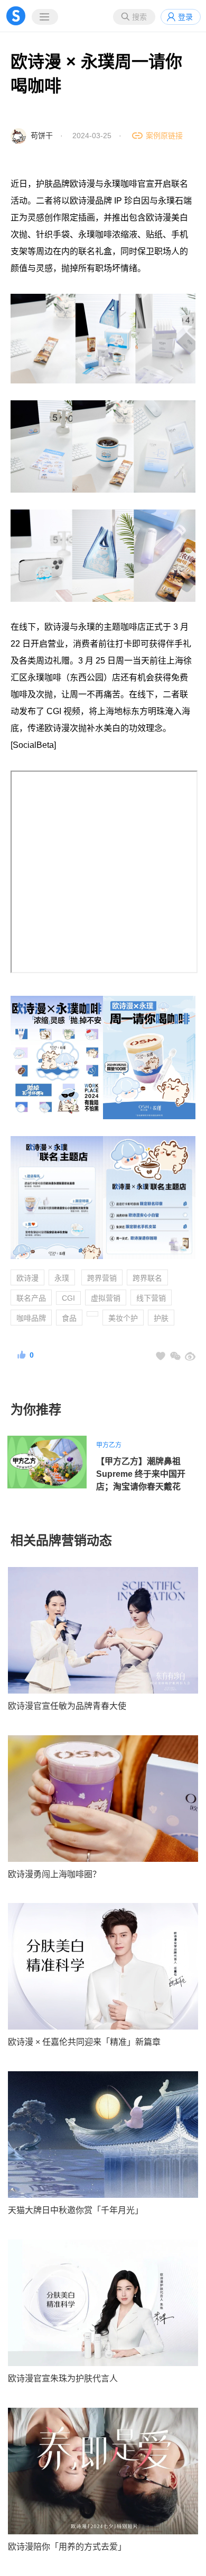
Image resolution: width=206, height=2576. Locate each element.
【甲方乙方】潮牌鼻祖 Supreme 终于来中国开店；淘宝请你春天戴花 (141, 1474)
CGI (68, 1298)
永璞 (62, 1278)
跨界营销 (102, 1278)
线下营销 (151, 1298)
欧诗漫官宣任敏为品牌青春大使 (67, 1706)
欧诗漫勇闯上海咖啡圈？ (54, 1874)
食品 (69, 1318)
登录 (185, 17)
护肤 (161, 1318)
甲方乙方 (109, 1445)
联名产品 (31, 1298)
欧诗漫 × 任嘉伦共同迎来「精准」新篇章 (84, 2042)
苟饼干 (42, 136)
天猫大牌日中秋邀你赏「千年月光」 (76, 2210)
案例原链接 (164, 136)
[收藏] (161, 1356)
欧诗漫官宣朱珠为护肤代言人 (63, 2378)
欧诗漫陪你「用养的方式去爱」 (67, 2547)
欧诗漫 (27, 1278)
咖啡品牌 (31, 1318)
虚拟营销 (106, 1298)
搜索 (139, 17)
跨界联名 (147, 1278)
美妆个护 (123, 1318)
